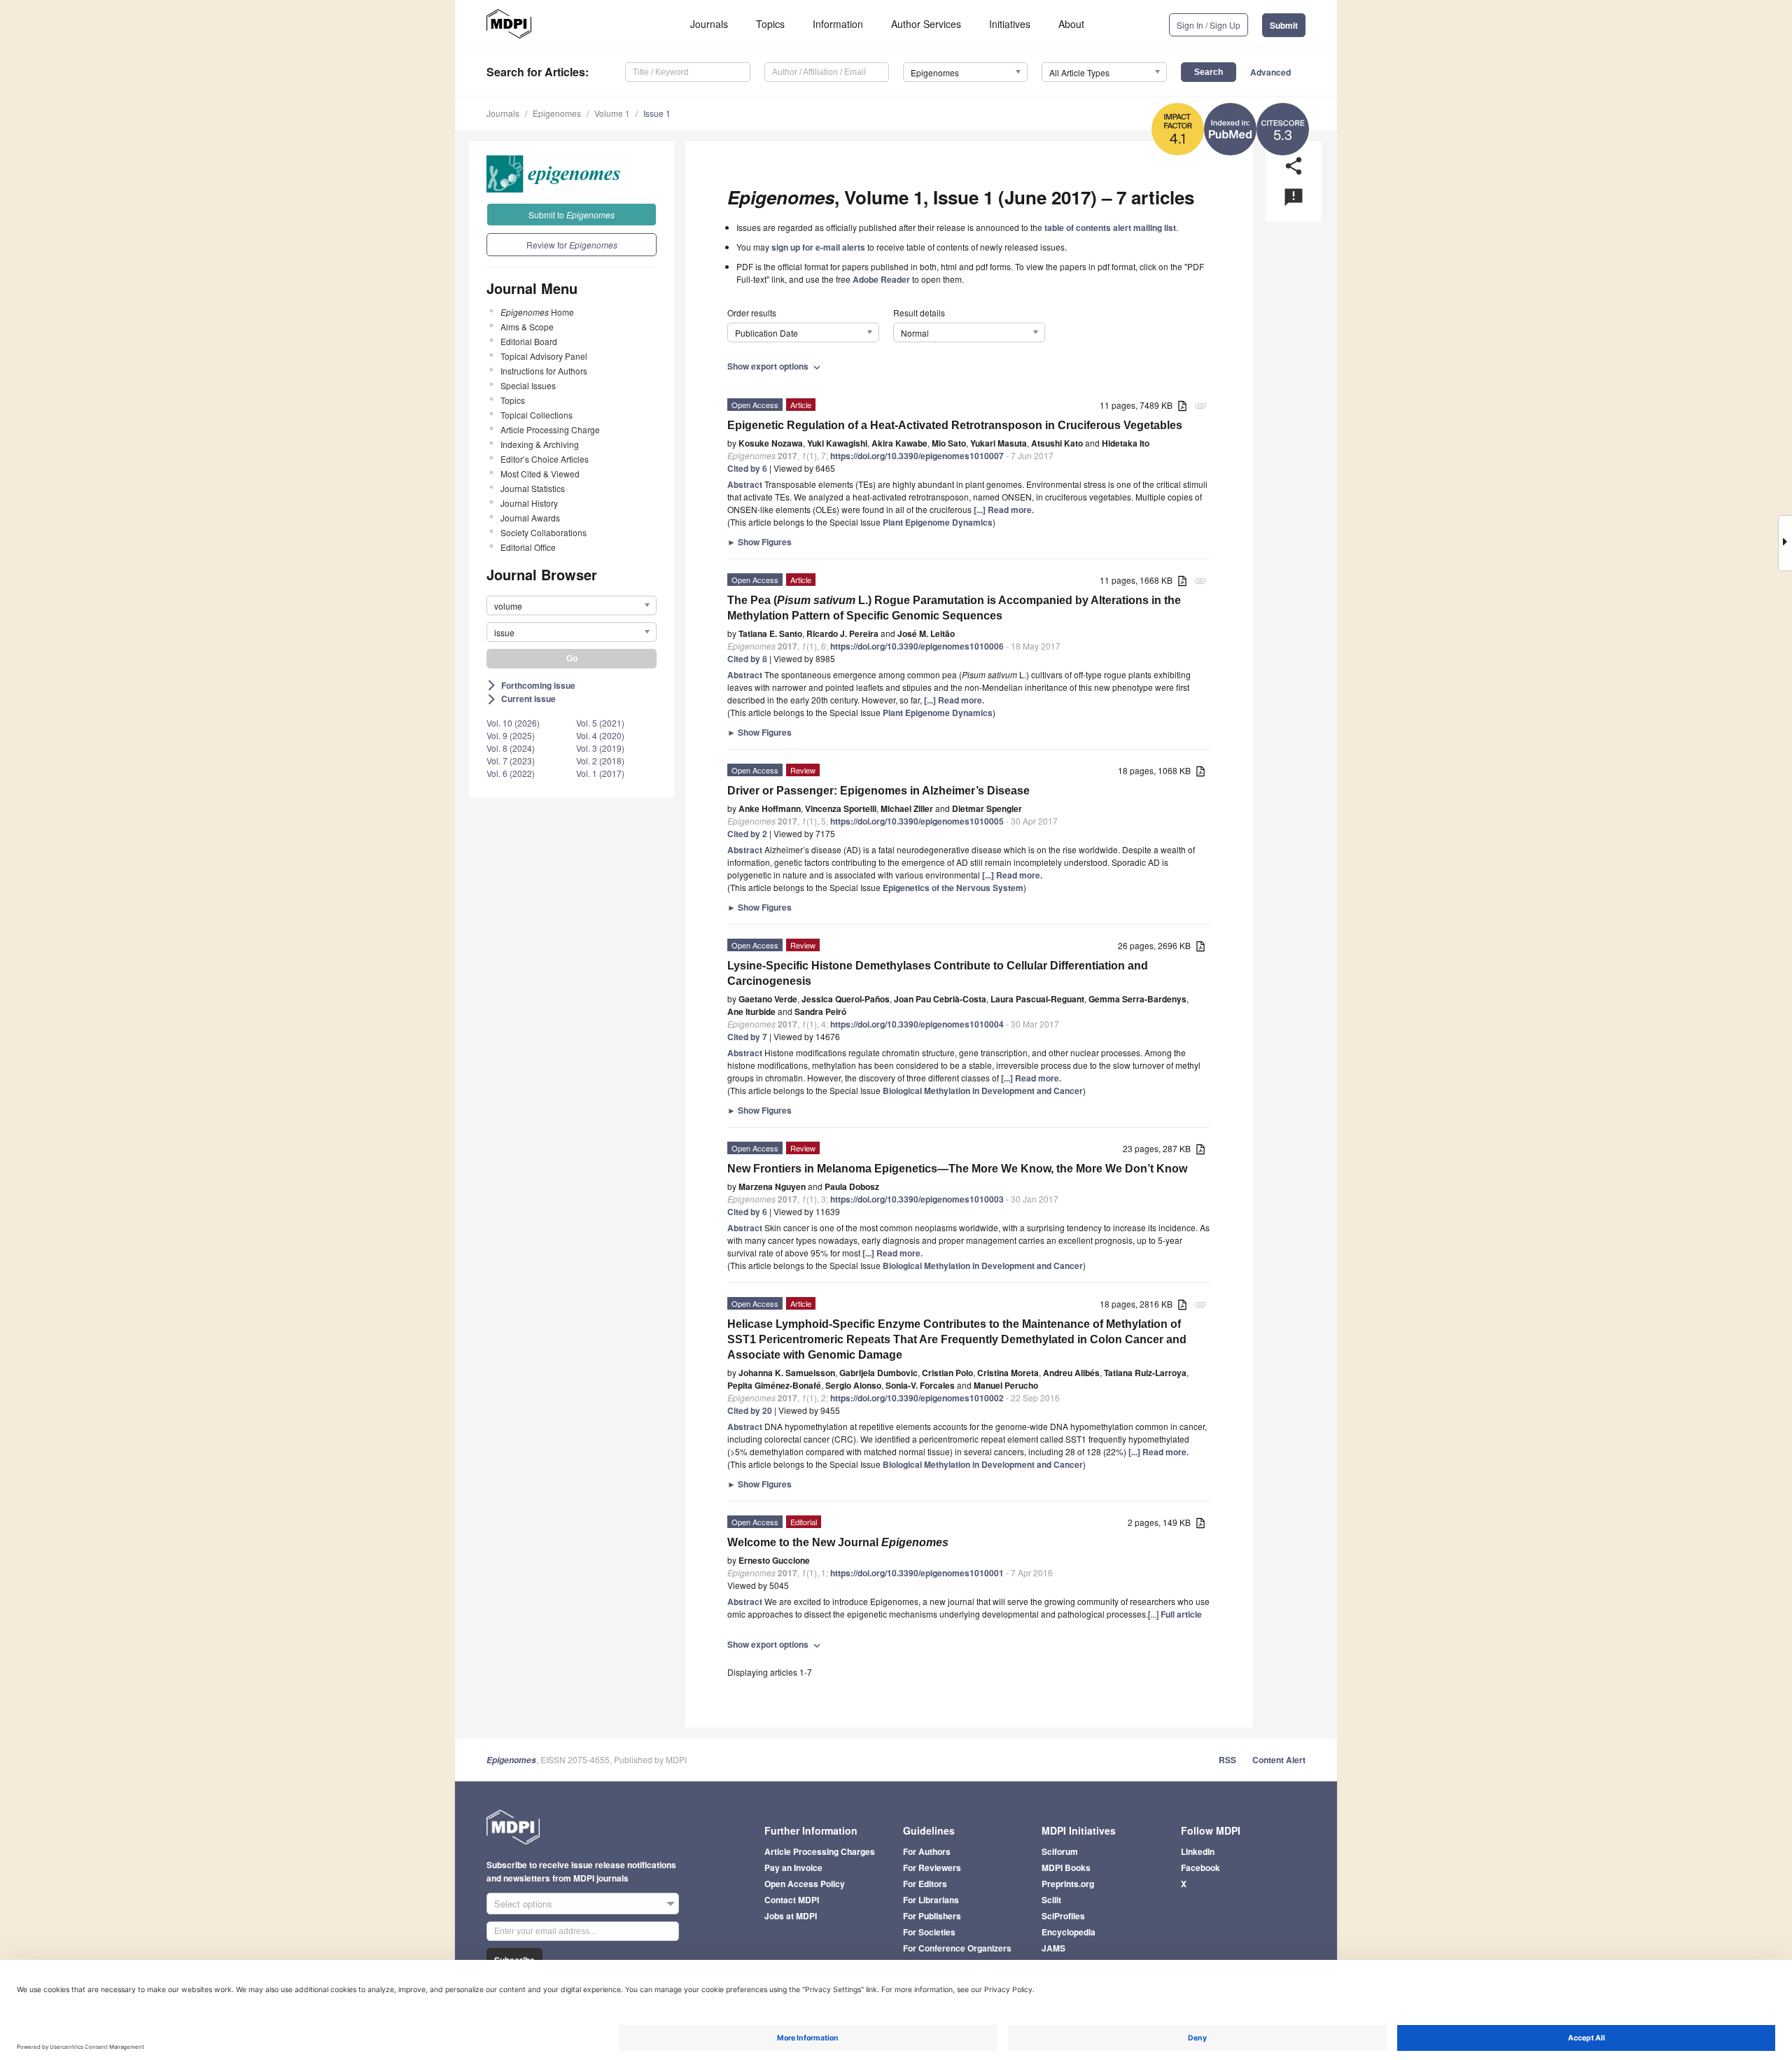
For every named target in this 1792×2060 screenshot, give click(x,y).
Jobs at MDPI (791, 1916)
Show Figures (759, 542)
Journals (709, 24)
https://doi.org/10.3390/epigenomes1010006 (917, 646)
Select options (523, 1904)
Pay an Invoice (793, 1868)
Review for (572, 245)
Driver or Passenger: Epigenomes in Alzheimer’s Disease (878, 791)
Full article (1181, 1614)
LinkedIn (1198, 1851)
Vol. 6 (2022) (511, 773)
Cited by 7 (747, 1037)
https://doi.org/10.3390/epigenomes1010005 (917, 821)
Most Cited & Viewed (540, 474)
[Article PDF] (1182, 406)
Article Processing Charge (550, 429)
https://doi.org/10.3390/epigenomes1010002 (917, 1398)
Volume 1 (612, 113)
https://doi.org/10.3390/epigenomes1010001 (917, 1573)
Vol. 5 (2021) (600, 723)
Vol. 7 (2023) (511, 761)
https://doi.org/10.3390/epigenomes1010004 (917, 1024)
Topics (770, 24)
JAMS (1053, 1948)
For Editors (925, 1884)
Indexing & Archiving (540, 444)
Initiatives (1010, 24)
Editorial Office (528, 547)
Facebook (1200, 1868)
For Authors (927, 1851)
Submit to (572, 215)
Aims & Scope (527, 327)
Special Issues (528, 385)
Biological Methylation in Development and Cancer (983, 1091)
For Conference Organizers (957, 1948)
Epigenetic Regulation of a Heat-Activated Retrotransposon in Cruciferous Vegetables (955, 425)
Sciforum (1060, 1851)
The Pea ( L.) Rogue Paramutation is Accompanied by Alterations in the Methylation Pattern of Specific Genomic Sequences (954, 608)
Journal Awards (530, 518)
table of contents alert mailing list (1110, 227)
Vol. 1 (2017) (600, 773)
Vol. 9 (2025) (511, 735)
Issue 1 (657, 113)
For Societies (929, 1932)
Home (537, 312)
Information (838, 24)
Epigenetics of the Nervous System (953, 888)
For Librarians (931, 1900)
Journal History (529, 503)
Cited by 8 (747, 659)
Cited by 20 (750, 1410)
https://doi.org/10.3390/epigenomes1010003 (917, 1199)
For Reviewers (932, 1868)
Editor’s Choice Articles (545, 459)
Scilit (1051, 1900)
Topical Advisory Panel (544, 356)
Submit (1284, 25)
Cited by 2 (747, 834)
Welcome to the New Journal (838, 1542)
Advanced (1270, 72)
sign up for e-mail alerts (818, 247)
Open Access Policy (805, 1884)
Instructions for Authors (544, 371)
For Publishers (932, 1916)
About (1071, 24)
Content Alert (1279, 1760)
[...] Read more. (1004, 510)
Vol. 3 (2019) (600, 748)
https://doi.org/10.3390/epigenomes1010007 (917, 456)
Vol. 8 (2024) (511, 748)
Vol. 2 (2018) (600, 761)
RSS (1227, 1760)
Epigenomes (557, 113)
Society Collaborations (544, 532)
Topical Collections (537, 415)
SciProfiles (1063, 1916)
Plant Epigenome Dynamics (938, 522)
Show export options (775, 366)
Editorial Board (529, 341)
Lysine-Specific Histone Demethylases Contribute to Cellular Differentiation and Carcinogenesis (938, 973)
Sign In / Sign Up (1209, 25)
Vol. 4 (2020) (600, 735)
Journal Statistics (533, 488)
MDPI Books (1066, 1868)
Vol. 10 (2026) (513, 723)
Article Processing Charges (820, 1851)
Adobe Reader (881, 279)
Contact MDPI (792, 1900)
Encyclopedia (1069, 1932)
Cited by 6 (747, 468)
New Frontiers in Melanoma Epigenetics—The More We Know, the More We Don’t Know (957, 1169)
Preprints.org (1068, 1884)
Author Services (926, 24)
